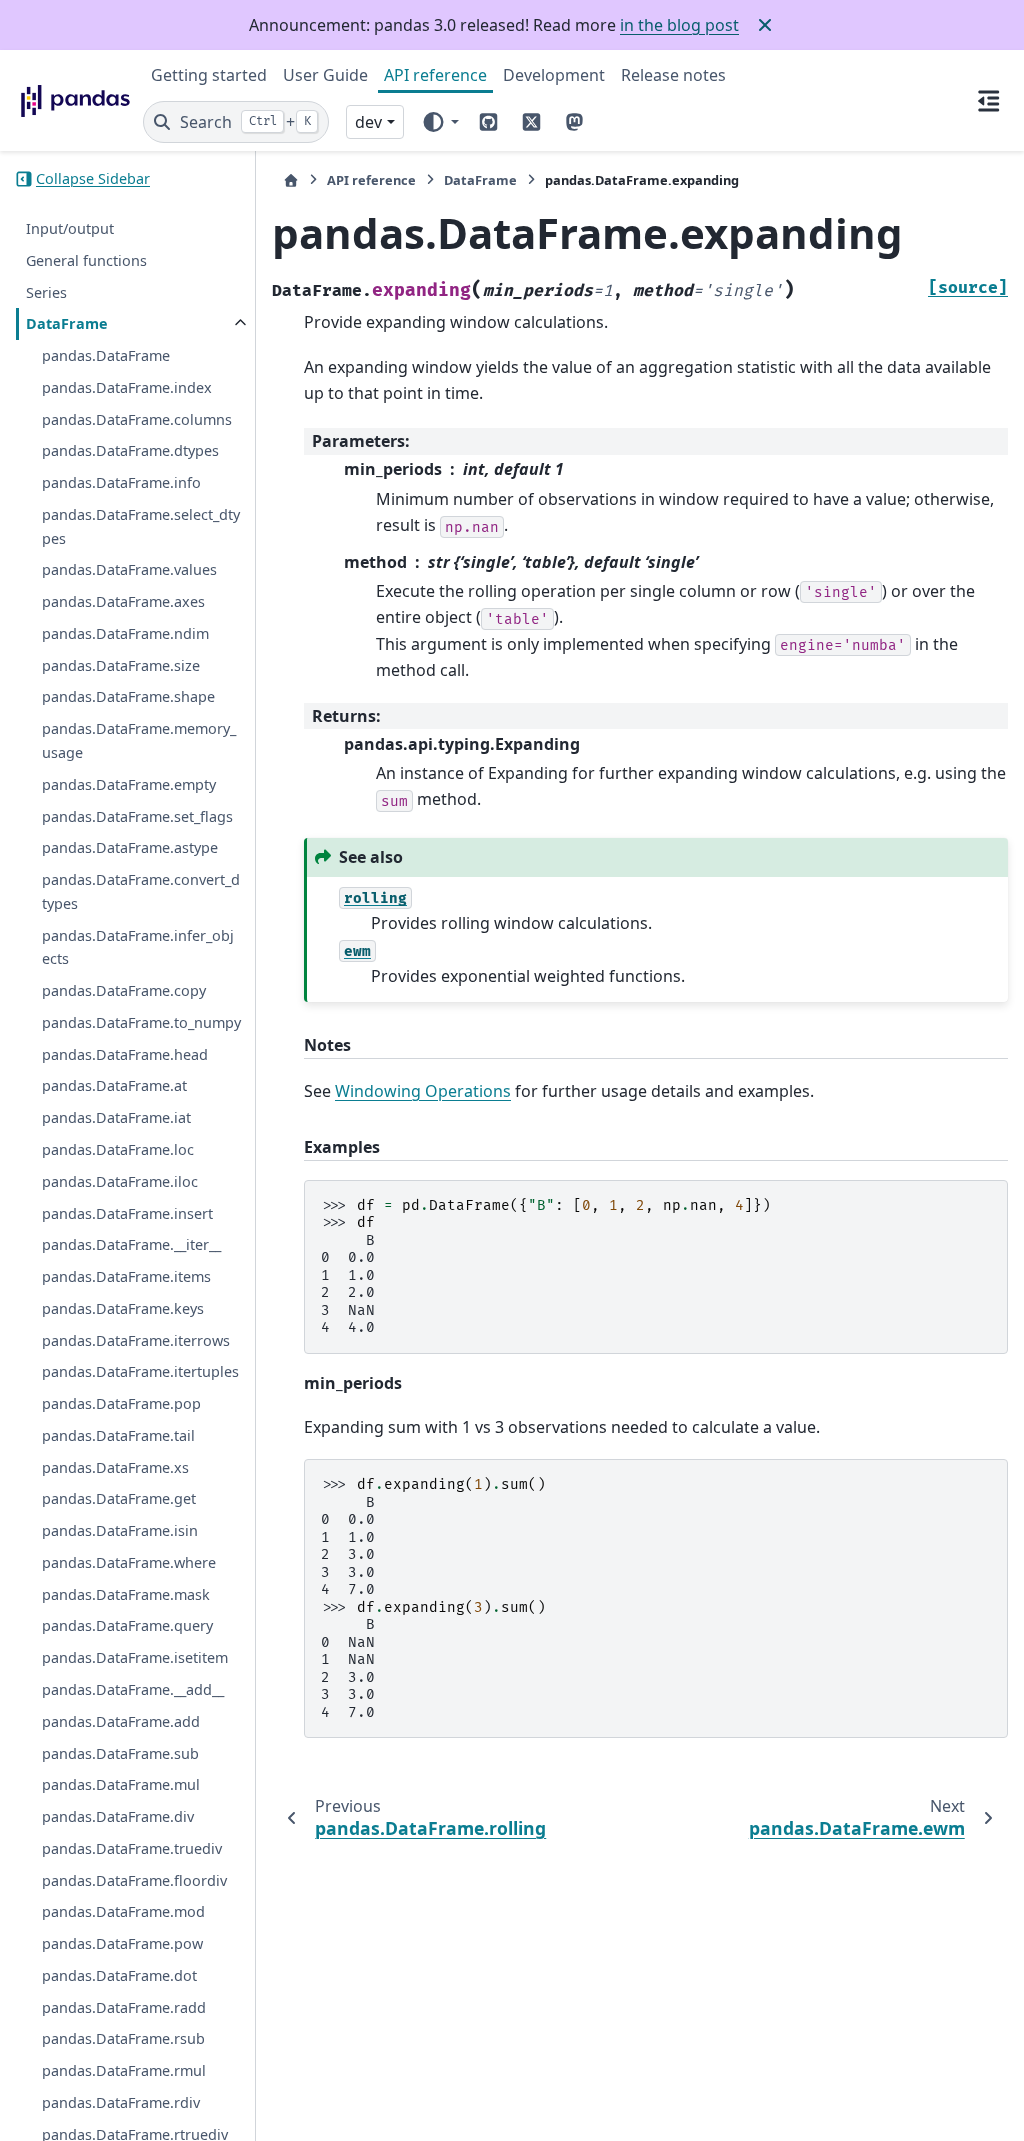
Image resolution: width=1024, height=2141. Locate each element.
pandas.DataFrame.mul (121, 1784)
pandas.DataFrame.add (121, 1721)
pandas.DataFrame (106, 355)
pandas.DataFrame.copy (124, 990)
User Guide (325, 75)
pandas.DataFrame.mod (123, 1911)
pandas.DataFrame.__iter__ (131, 1244)
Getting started (209, 75)
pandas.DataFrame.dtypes (130, 450)
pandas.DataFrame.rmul (124, 2070)
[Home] (291, 180)
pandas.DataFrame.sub (120, 1753)
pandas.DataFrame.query (127, 1625)
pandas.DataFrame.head (125, 1054)
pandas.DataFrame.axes (123, 601)
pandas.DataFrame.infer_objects (138, 947)
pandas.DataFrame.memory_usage (139, 740)
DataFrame (67, 323)
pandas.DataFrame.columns (137, 419)
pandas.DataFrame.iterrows (136, 1340)
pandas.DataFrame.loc (118, 1149)
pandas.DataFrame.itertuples (140, 1371)
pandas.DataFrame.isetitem (135, 1657)
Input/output (70, 228)
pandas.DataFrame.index (127, 387)
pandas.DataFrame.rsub (123, 2038)
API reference (435, 75)
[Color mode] (439, 122)
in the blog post (679, 25)
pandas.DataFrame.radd (124, 2007)
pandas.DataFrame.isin (120, 1530)
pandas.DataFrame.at (114, 1085)
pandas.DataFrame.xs (115, 1467)
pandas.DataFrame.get (119, 1498)
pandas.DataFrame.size (121, 665)
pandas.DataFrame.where (129, 1562)
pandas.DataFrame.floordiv (134, 1880)
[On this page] (988, 100)
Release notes (673, 75)
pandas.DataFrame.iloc (120, 1181)
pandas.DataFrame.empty (129, 784)
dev (368, 122)
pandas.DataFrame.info (121, 482)
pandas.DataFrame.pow (122, 1943)
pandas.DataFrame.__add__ (133, 1689)
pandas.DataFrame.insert (127, 1213)
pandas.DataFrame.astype (130, 847)
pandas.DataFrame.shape (128, 696)
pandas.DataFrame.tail (118, 1435)
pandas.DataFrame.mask (126, 1594)
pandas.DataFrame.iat (116, 1117)
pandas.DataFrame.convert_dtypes (141, 891)
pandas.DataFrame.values (129, 569)
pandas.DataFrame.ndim (125, 633)
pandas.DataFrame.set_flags (137, 816)
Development (554, 75)
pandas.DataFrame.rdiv (121, 2102)
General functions (86, 260)
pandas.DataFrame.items (126, 1276)
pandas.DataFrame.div (118, 1816)
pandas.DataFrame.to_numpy (141, 1022)
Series (46, 292)
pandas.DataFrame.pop (121, 1403)
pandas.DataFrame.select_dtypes (141, 526)
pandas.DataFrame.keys (123, 1308)
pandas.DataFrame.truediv (132, 1848)
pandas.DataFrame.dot (119, 1975)
